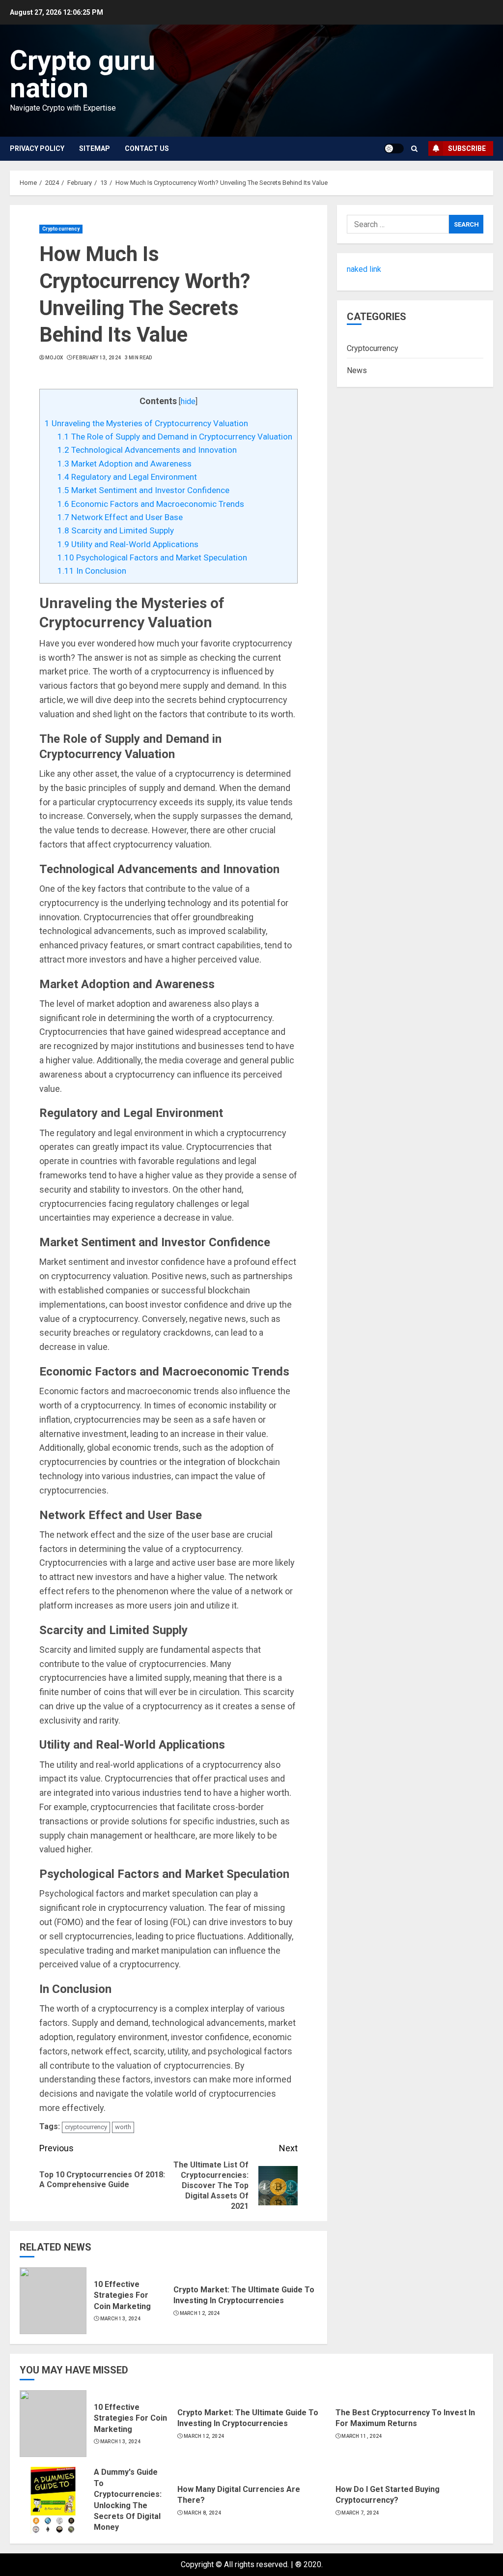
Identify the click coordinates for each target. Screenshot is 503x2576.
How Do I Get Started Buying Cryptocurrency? (388, 2495)
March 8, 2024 (202, 2513)
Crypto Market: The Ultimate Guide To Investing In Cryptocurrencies (244, 2295)
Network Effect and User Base (120, 517)
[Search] (414, 149)
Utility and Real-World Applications (128, 544)
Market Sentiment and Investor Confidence (143, 490)
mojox (54, 358)
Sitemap (95, 148)
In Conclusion (92, 571)
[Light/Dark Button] (394, 148)
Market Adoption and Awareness (125, 464)
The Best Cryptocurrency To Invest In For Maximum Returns (405, 2418)
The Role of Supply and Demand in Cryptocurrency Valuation (175, 437)
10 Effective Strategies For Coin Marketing (122, 2295)
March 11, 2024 (362, 2436)
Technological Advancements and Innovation (147, 450)
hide (188, 401)
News (357, 370)
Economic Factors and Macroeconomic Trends (151, 504)
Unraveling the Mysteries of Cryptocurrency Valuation (146, 423)
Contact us (147, 148)
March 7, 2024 (360, 2513)
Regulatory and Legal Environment (127, 477)
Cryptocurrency (61, 229)
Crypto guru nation (83, 74)
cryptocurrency (86, 2127)
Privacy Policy (37, 148)
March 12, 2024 (200, 2313)
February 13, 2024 (97, 358)
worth (123, 2127)
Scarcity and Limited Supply (116, 530)
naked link (364, 269)
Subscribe (467, 148)
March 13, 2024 (120, 2319)
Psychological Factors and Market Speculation (152, 557)
